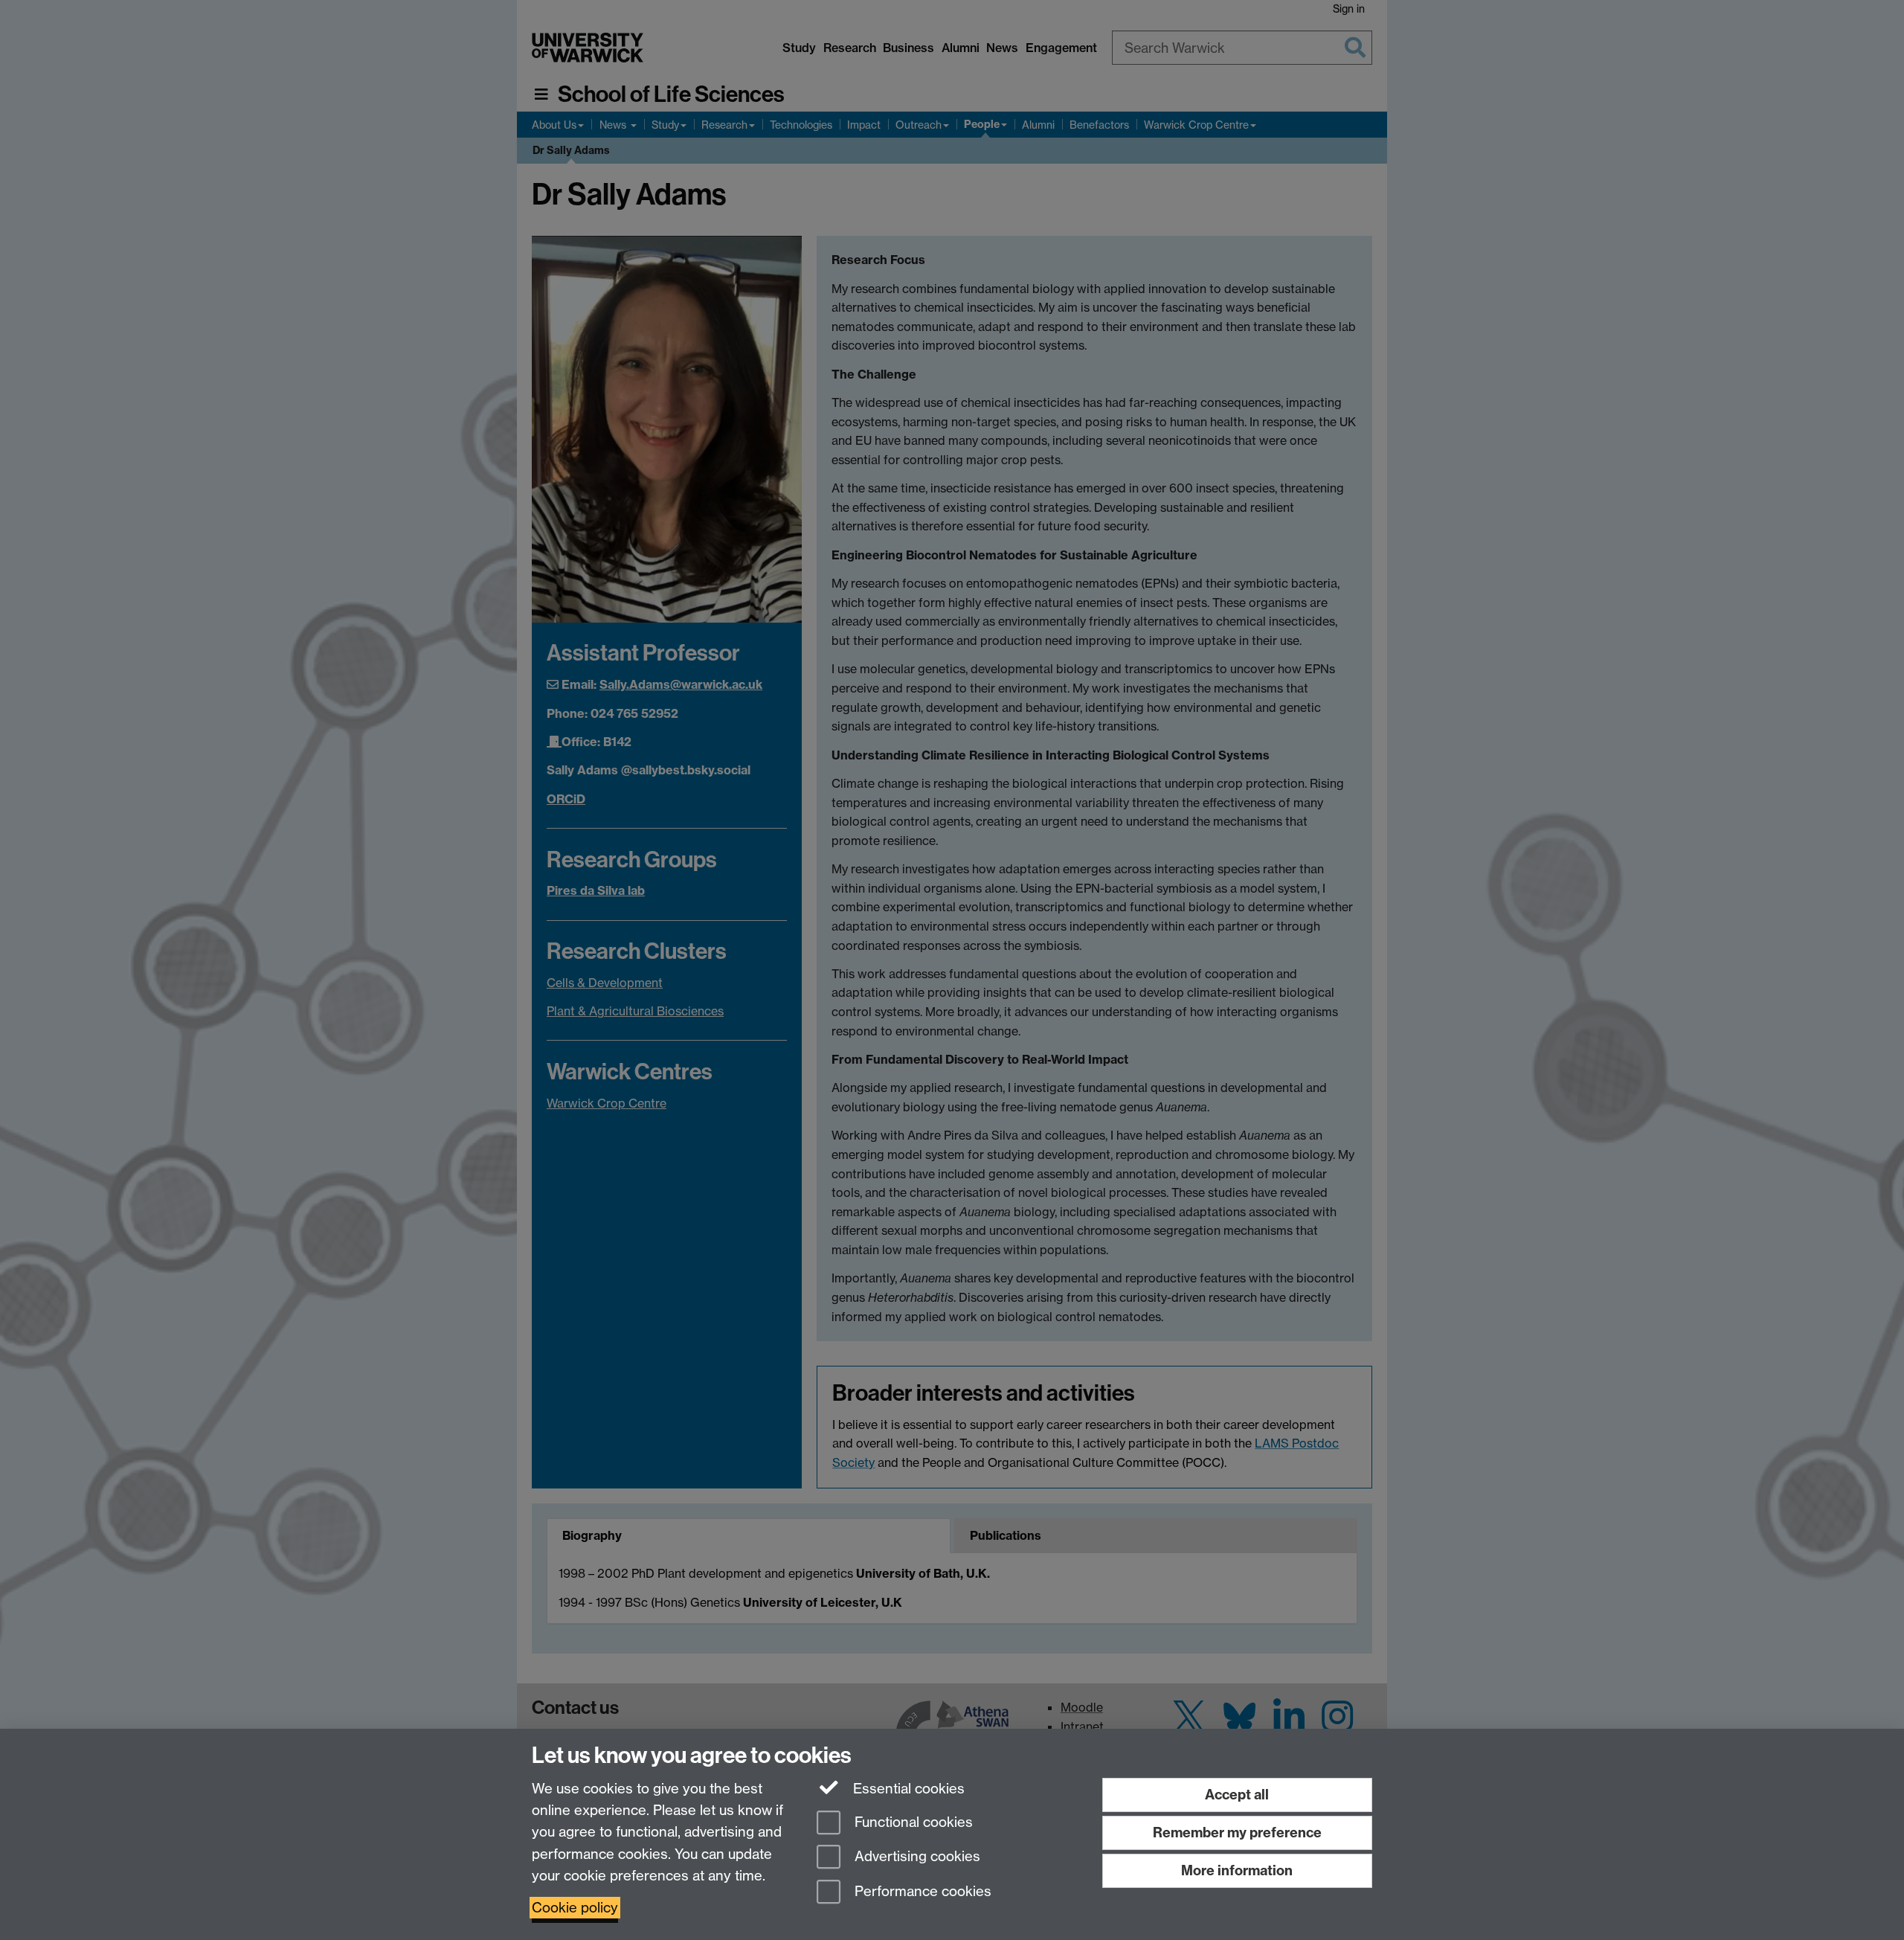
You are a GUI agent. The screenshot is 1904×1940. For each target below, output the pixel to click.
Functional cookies (912, 1822)
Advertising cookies (916, 1857)
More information (1237, 1870)
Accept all (1237, 1795)
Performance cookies (921, 1892)
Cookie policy (575, 1908)
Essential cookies (907, 1789)
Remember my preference (1237, 1833)
